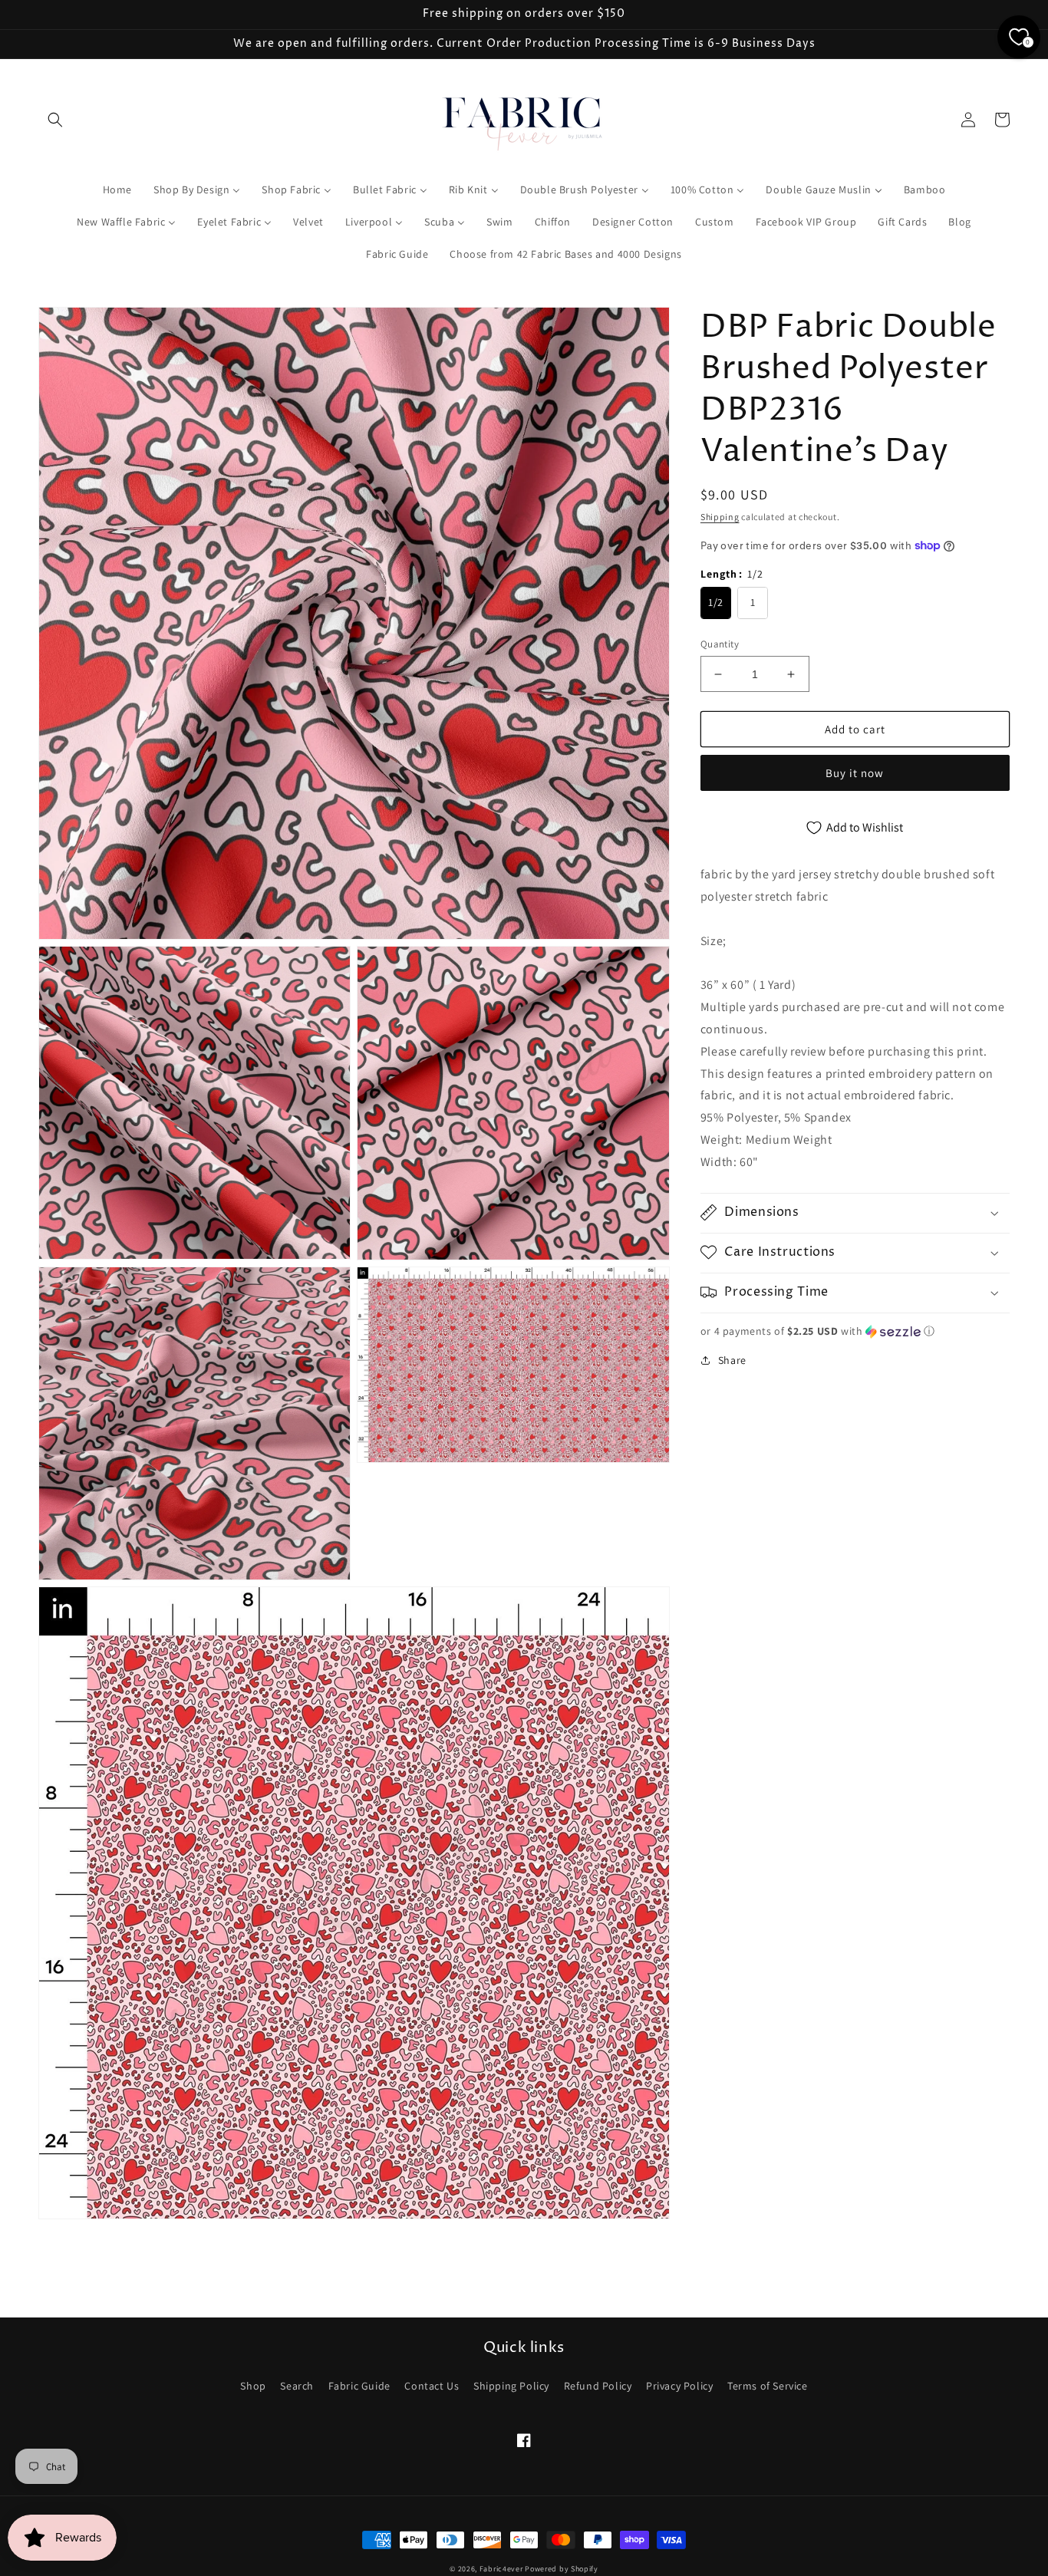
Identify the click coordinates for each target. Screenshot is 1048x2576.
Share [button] (732, 1359)
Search (297, 2386)
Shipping (720, 517)
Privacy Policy (679, 2386)
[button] (55, 120)
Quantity (720, 644)
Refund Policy (598, 2386)
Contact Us (432, 2386)
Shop (253, 2386)
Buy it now (855, 773)
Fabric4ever (501, 2569)
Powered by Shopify (562, 2569)
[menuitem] (117, 189)
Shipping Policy (511, 2386)
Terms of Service (768, 2386)
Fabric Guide (359, 2386)
